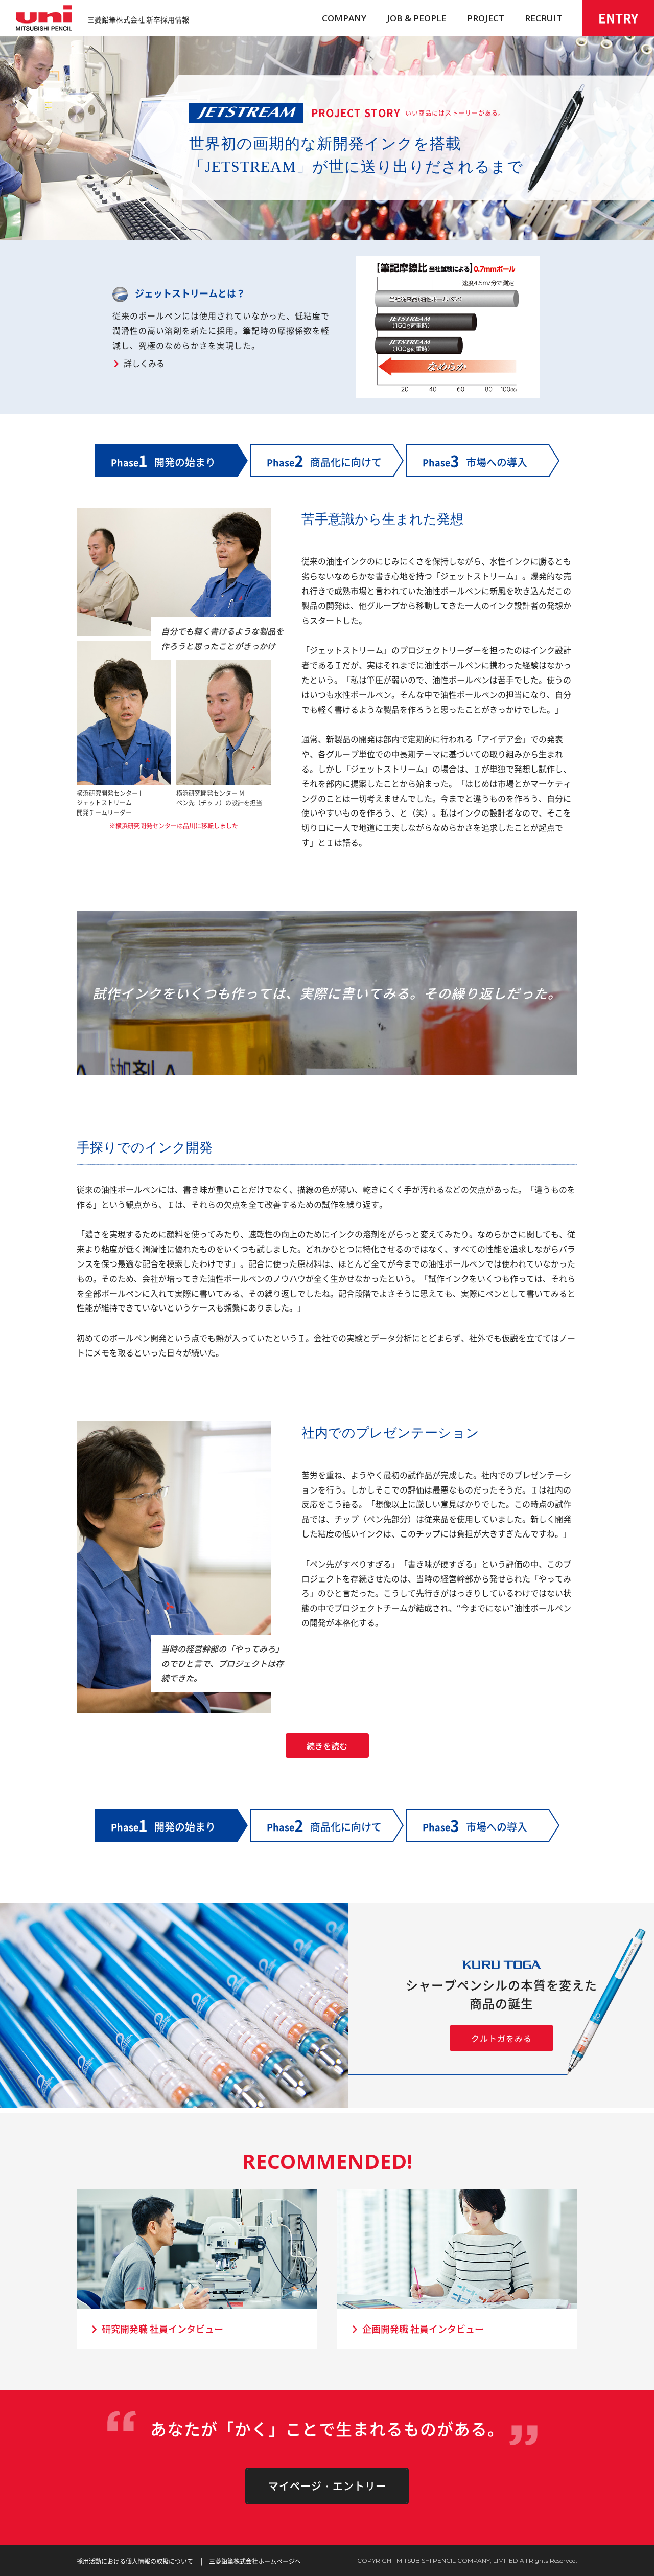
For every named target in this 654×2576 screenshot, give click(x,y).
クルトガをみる (501, 2038)
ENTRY (618, 18)
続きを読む (327, 1746)
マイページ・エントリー (327, 2486)
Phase (324, 460)
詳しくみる (144, 363)
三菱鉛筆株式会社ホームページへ (255, 2561)
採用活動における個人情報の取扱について (135, 2561)
